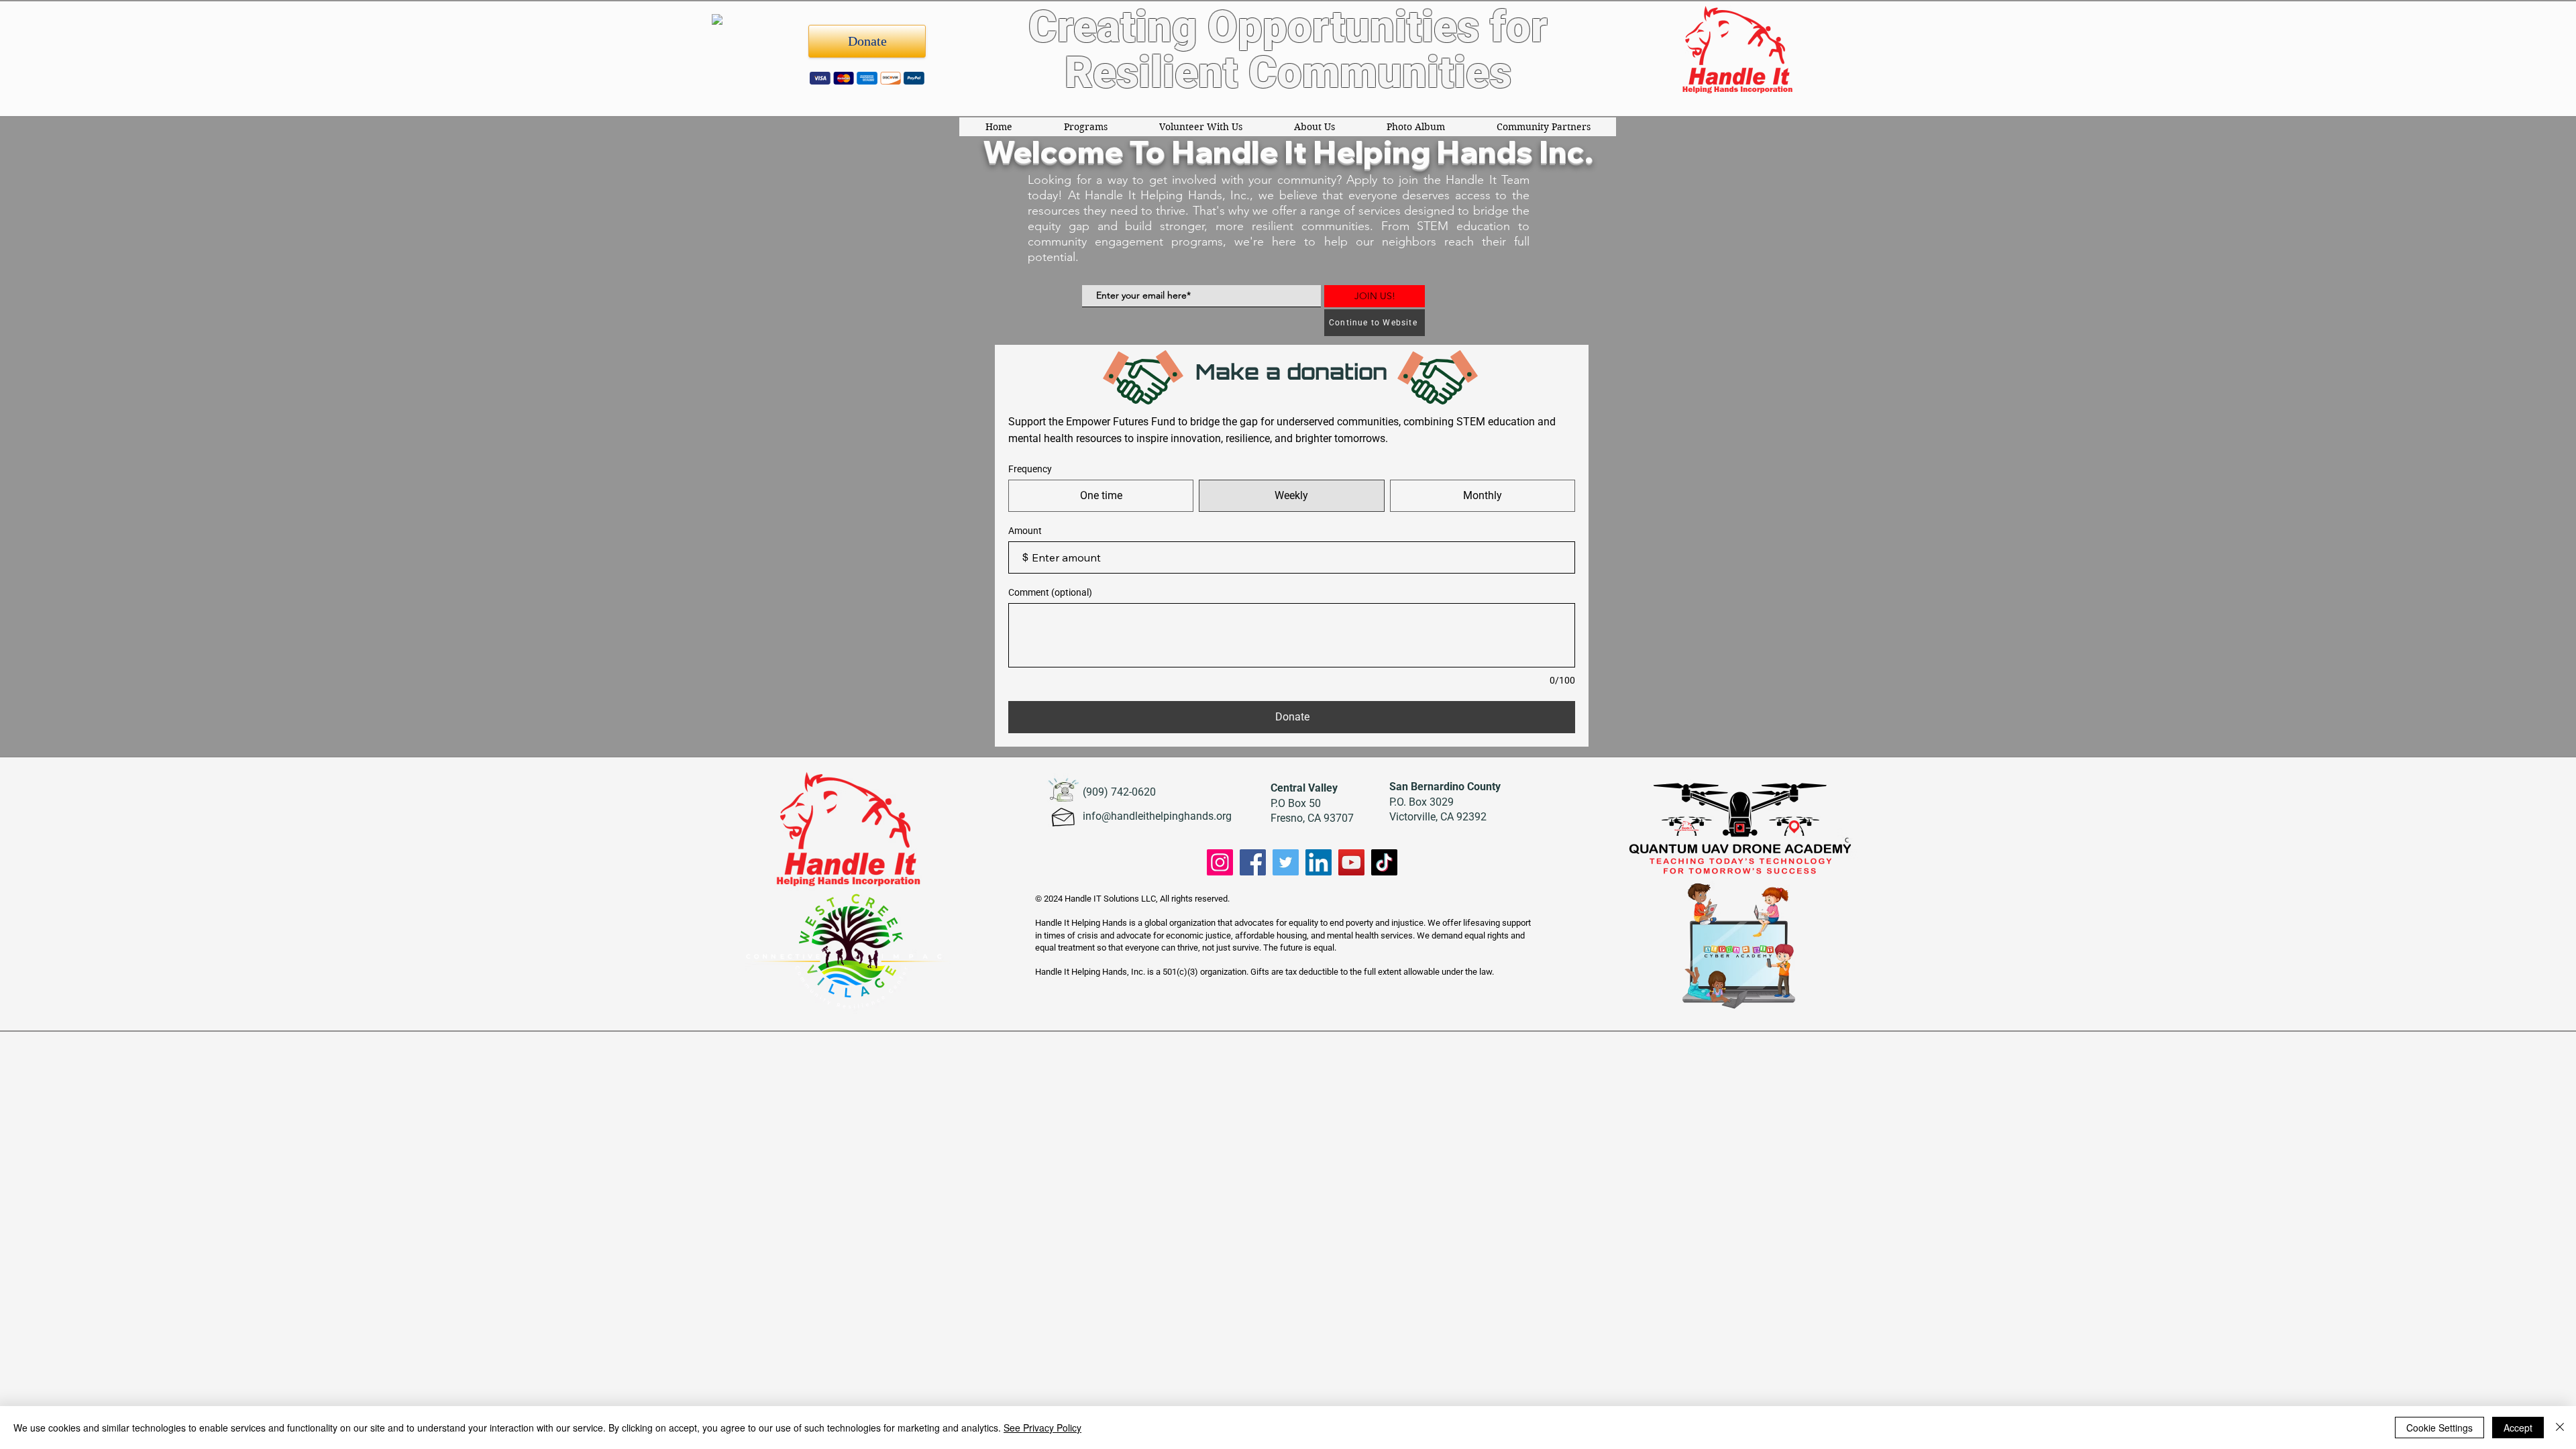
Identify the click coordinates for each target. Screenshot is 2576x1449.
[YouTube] (1351, 862)
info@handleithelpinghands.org (1157, 816)
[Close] (2560, 1428)
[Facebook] (1253, 862)
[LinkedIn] (1319, 862)
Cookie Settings (2439, 1428)
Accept (2518, 1428)
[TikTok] (1384, 862)
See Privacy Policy (1042, 1428)
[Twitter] (1286, 862)
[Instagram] (1220, 862)
